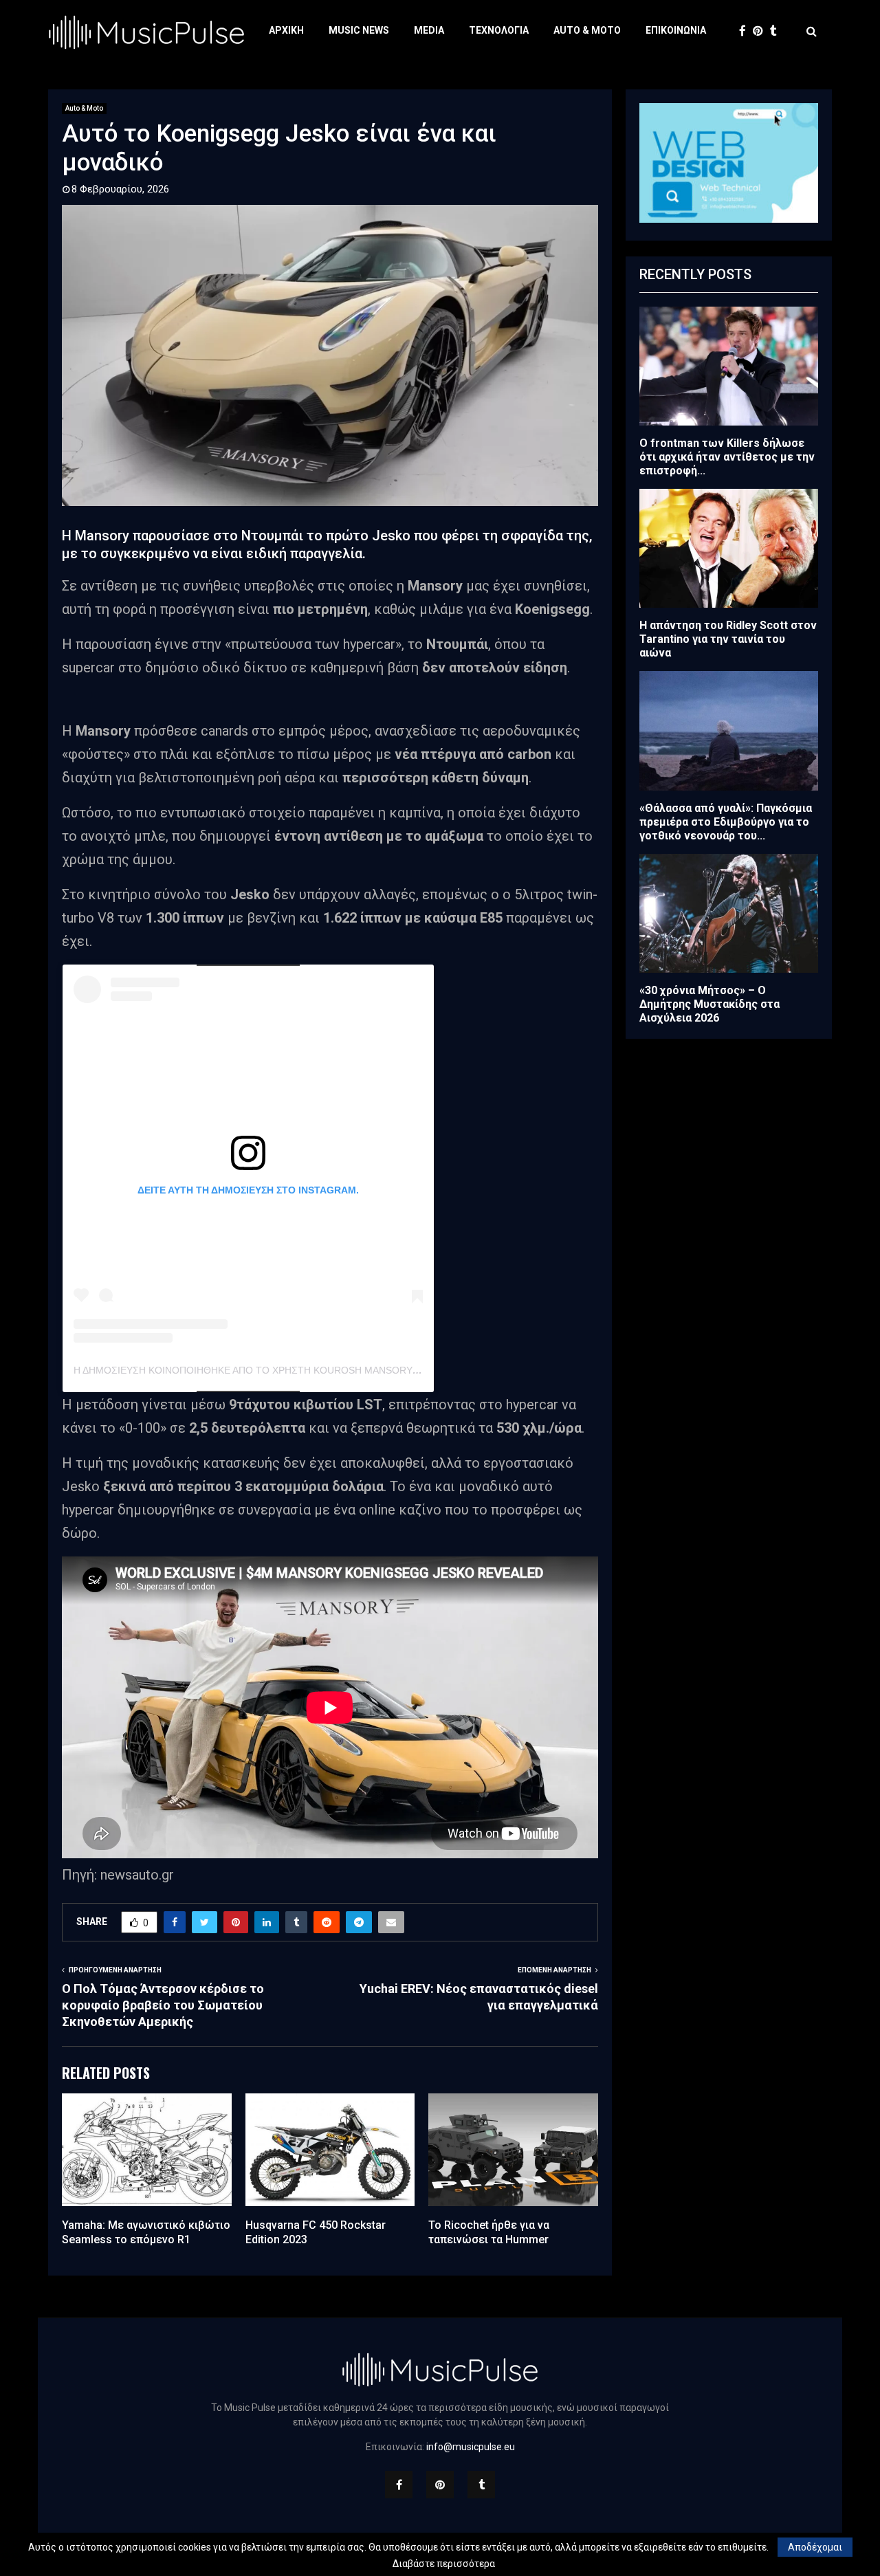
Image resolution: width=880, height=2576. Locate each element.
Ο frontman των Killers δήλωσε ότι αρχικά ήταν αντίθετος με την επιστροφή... (727, 457)
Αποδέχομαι (815, 2547)
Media (429, 30)
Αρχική (286, 30)
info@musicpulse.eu (471, 2447)
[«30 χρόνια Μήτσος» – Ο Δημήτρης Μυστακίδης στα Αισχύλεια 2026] (729, 913)
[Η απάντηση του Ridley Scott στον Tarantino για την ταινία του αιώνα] (729, 548)
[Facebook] (746, 31)
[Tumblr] (777, 31)
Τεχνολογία (499, 30)
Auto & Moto (587, 30)
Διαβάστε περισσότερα (444, 2564)
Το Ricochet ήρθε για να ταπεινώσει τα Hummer (489, 2232)
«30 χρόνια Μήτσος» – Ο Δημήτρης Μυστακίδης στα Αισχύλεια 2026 (709, 1004)
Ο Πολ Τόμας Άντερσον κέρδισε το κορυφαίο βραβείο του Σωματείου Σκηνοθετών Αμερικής (163, 2005)
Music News (359, 30)
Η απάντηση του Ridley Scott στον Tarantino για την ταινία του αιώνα (728, 639)
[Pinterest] (761, 31)
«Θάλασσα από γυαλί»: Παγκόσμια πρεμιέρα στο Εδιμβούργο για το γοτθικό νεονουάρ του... (726, 822)
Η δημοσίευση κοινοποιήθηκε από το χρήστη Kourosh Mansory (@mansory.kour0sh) (300, 1370)
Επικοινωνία (676, 30)
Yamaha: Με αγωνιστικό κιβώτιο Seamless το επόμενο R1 (146, 2232)
